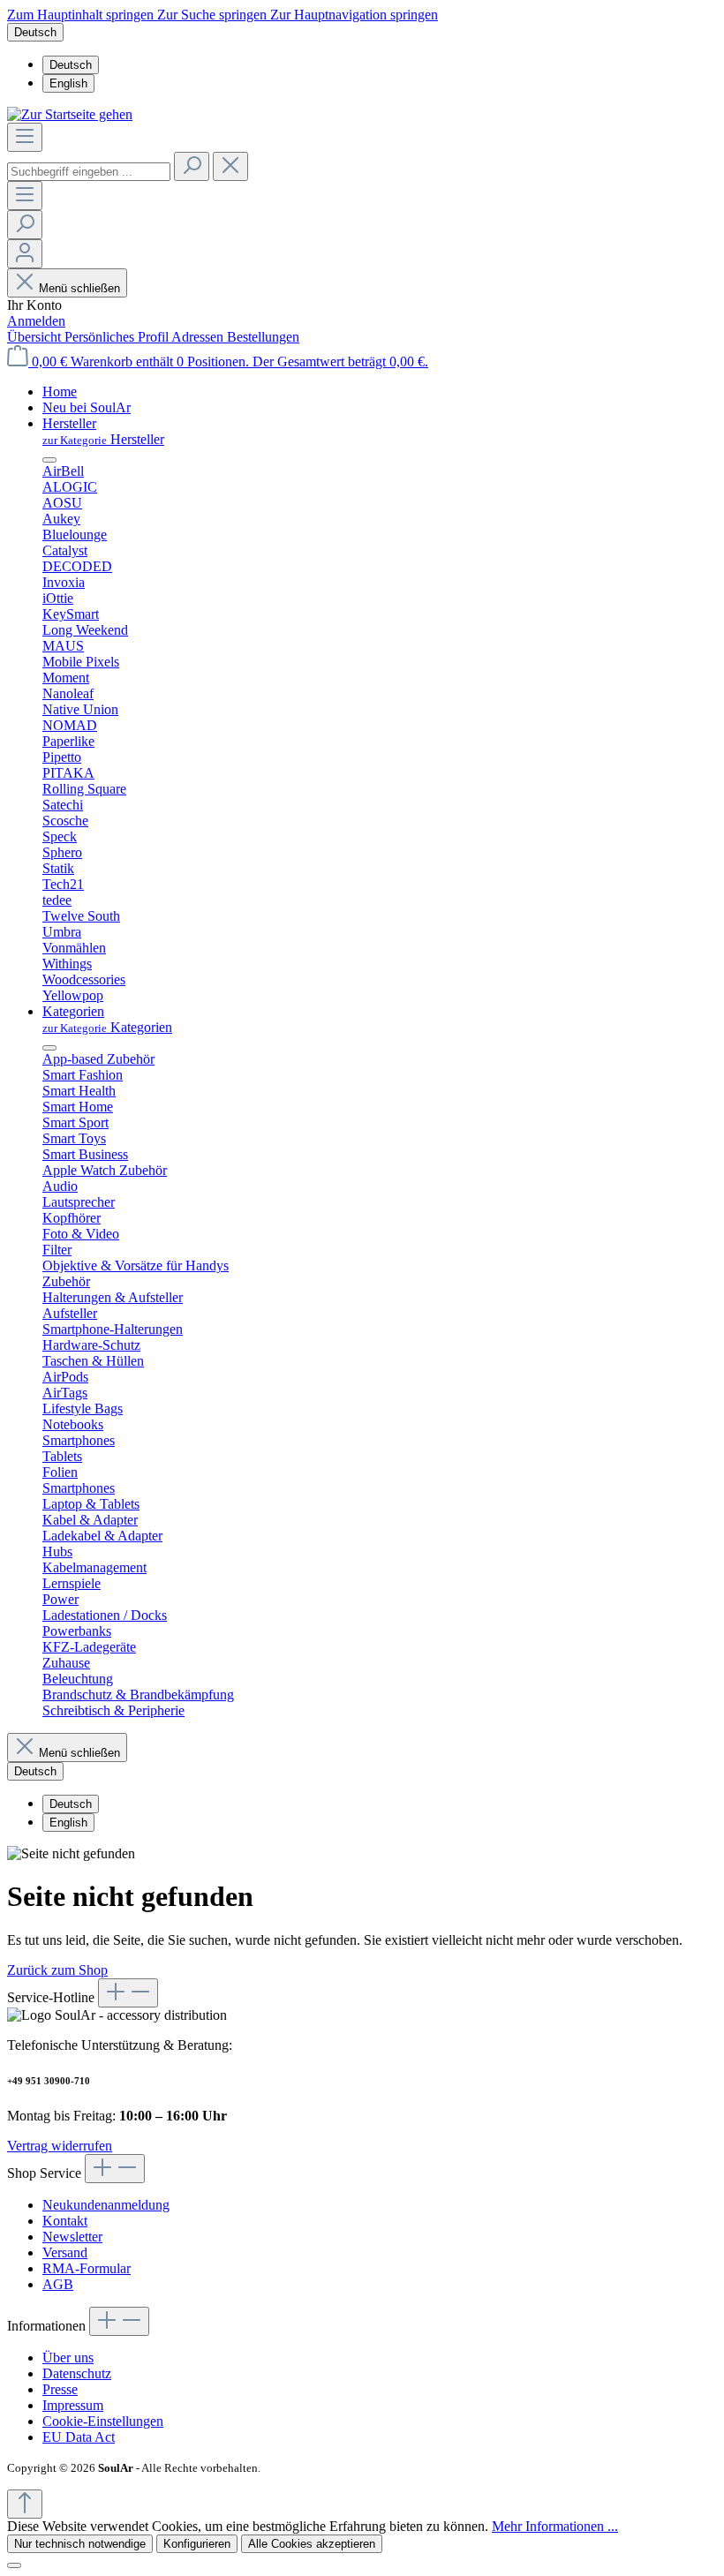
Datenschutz (77, 2373)
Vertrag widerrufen (60, 2146)
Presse (60, 2389)
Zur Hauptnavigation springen (354, 15)
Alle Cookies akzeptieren (312, 2544)
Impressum (73, 2405)
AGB (58, 2284)
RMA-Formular (87, 2268)
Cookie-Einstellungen (103, 2421)
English (68, 83)
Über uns (68, 2358)
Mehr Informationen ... (555, 2526)
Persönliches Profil (118, 337)
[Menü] (25, 137)
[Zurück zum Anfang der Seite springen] (25, 2504)
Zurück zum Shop (57, 1970)
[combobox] (89, 172)
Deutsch (71, 65)
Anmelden (36, 321)
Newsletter (72, 2237)
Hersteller (103, 439)
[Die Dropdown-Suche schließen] (230, 166)
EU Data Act (79, 2437)
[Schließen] (14, 2565)
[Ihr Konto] (25, 254)
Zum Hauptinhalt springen (82, 15)
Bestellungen (263, 337)
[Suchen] (192, 166)
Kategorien (107, 1027)
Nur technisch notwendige (80, 2544)
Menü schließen (79, 288)
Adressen (199, 337)
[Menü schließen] (49, 460)
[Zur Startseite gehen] (70, 114)
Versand (65, 2252)
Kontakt (65, 2221)
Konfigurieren (197, 2544)
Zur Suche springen (214, 15)
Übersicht (36, 337)
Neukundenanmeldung (106, 2205)
